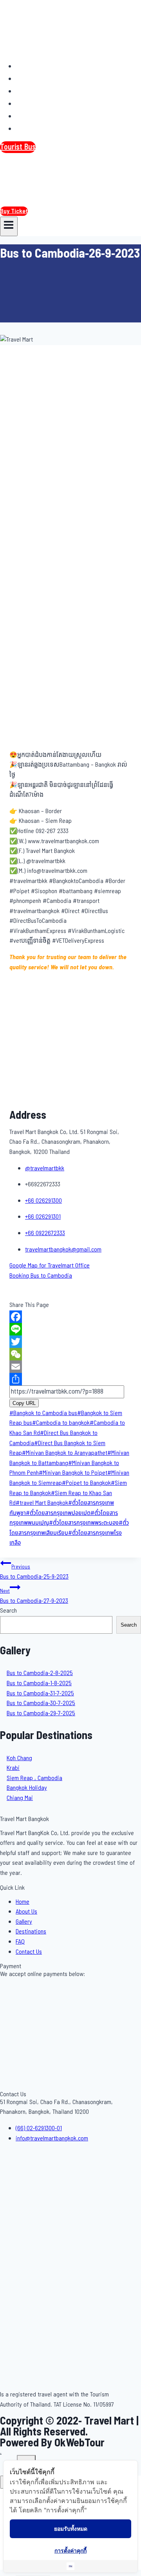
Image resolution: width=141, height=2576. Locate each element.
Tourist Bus (18, 147)
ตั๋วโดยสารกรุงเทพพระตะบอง (84, 1523)
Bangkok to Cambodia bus (43, 1413)
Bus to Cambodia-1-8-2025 (39, 1683)
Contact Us (38, 128)
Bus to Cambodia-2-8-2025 (40, 1673)
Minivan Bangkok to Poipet (73, 1473)
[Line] (70, 1329)
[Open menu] (9, 226)
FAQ (26, 116)
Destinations (40, 103)
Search (8, 1611)
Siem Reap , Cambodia (34, 1778)
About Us (34, 78)
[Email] (70, 1367)
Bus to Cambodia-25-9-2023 (34, 1572)
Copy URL (24, 1403)
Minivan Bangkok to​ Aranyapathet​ (65, 1453)
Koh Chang (19, 1758)
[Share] (70, 1379)
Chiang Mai (20, 1798)
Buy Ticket (14, 211)
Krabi (13, 1768)
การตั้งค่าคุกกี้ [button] (70, 2550)
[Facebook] (70, 1317)
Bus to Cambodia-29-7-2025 (41, 1713)
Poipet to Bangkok (86, 1483)
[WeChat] (70, 1354)
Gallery (31, 91)
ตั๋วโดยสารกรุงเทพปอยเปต (58, 1513)
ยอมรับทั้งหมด (71, 2529)
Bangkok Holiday (27, 1788)
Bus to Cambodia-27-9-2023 (34, 1596)
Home (29, 66)
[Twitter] (70, 1342)
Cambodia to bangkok (61, 1423)
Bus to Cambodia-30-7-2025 (41, 1703)
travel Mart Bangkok (42, 1503)
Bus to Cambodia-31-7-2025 (40, 1693)
